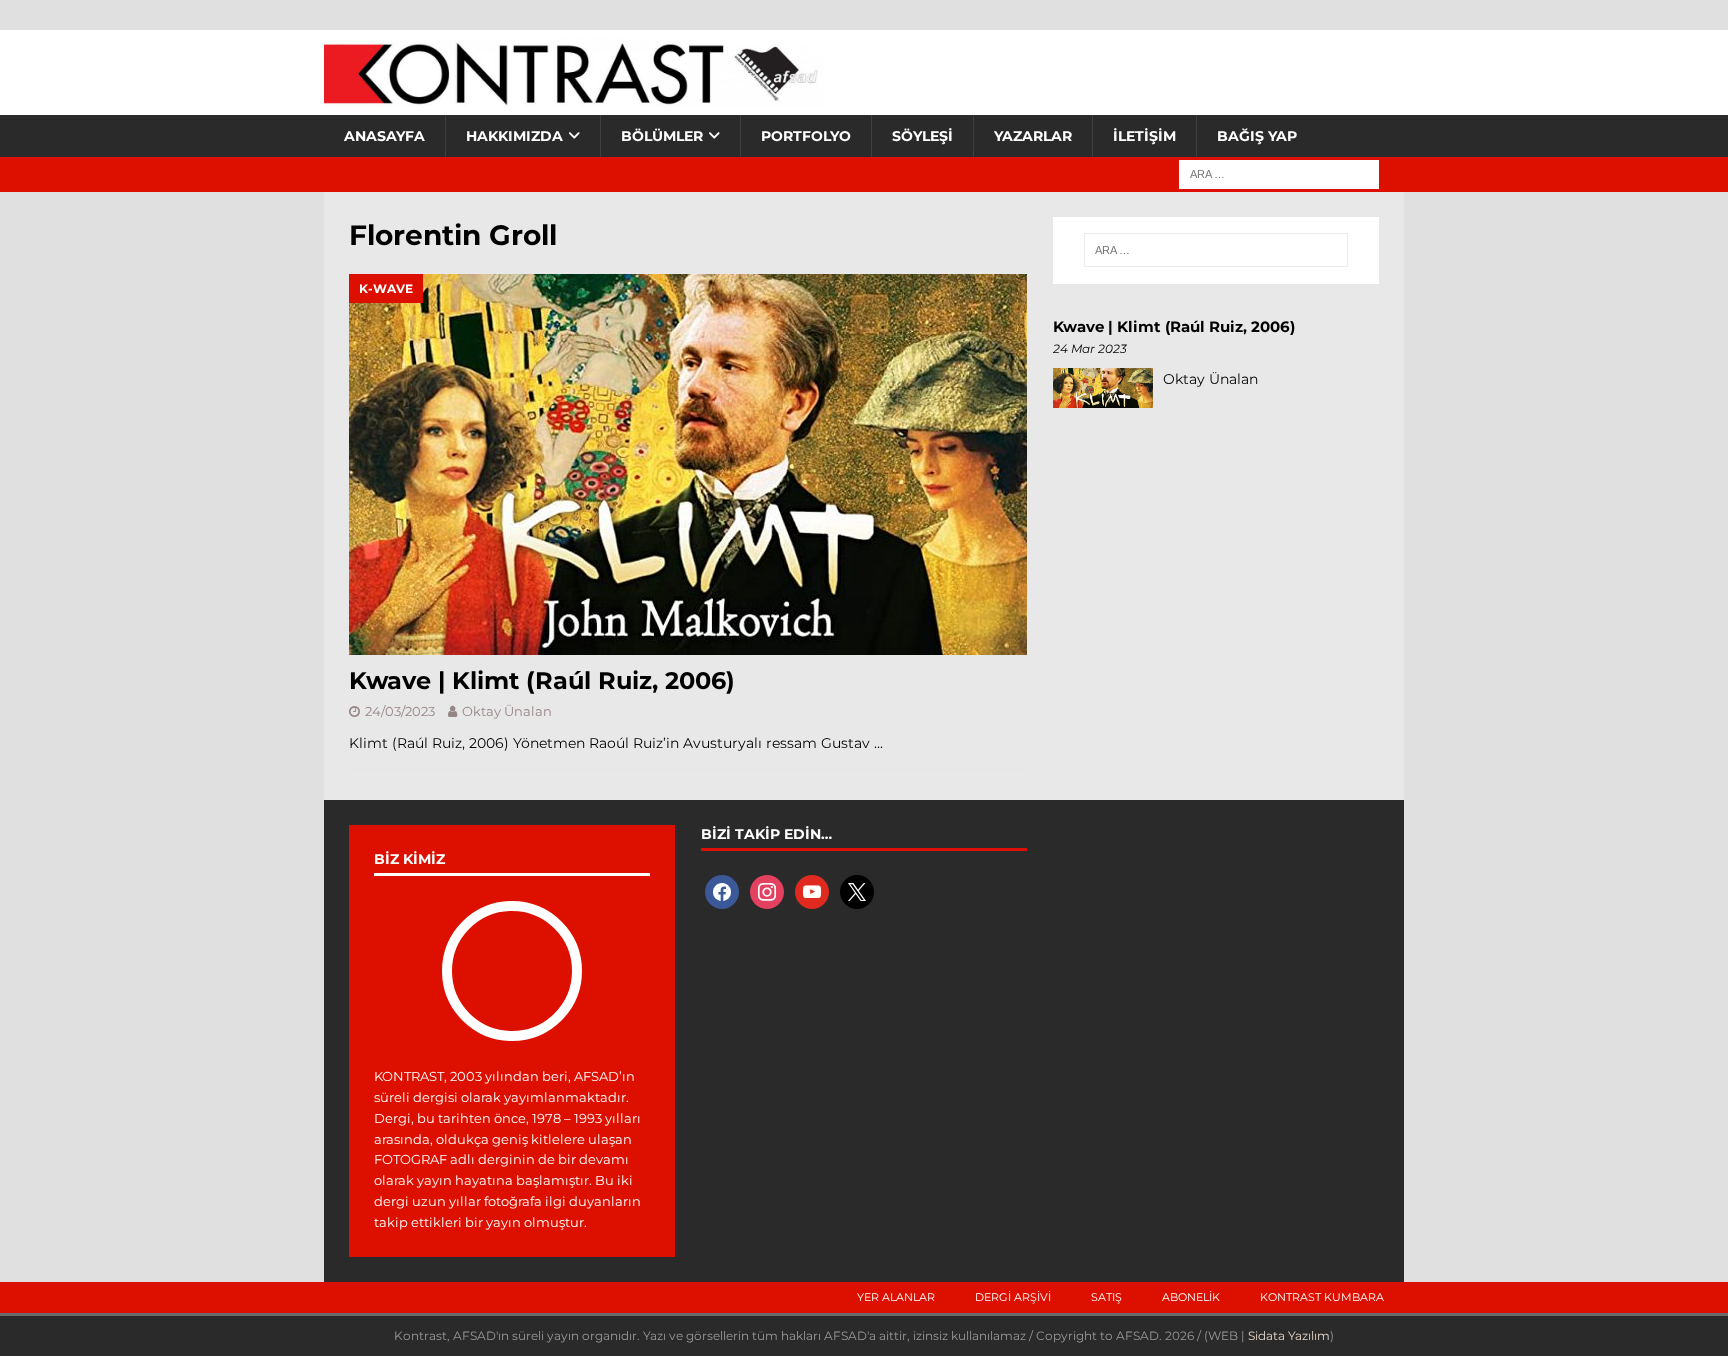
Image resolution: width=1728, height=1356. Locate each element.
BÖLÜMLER (662, 136)
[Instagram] (767, 891)
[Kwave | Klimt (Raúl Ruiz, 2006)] (688, 464)
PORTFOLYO (806, 136)
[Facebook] (722, 891)
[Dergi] (574, 95)
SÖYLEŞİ (922, 136)
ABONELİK (1191, 1297)
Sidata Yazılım (1289, 1335)
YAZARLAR (1033, 136)
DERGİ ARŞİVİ (1013, 1297)
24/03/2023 (400, 711)
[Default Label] (812, 891)
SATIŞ (1106, 1297)
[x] (857, 891)
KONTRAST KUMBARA (1322, 1297)
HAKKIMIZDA (514, 136)
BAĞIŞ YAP (1257, 136)
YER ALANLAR (896, 1297)
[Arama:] (1279, 173)
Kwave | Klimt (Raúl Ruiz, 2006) (542, 680)
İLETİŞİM (1144, 136)
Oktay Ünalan (507, 711)
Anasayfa (384, 136)
